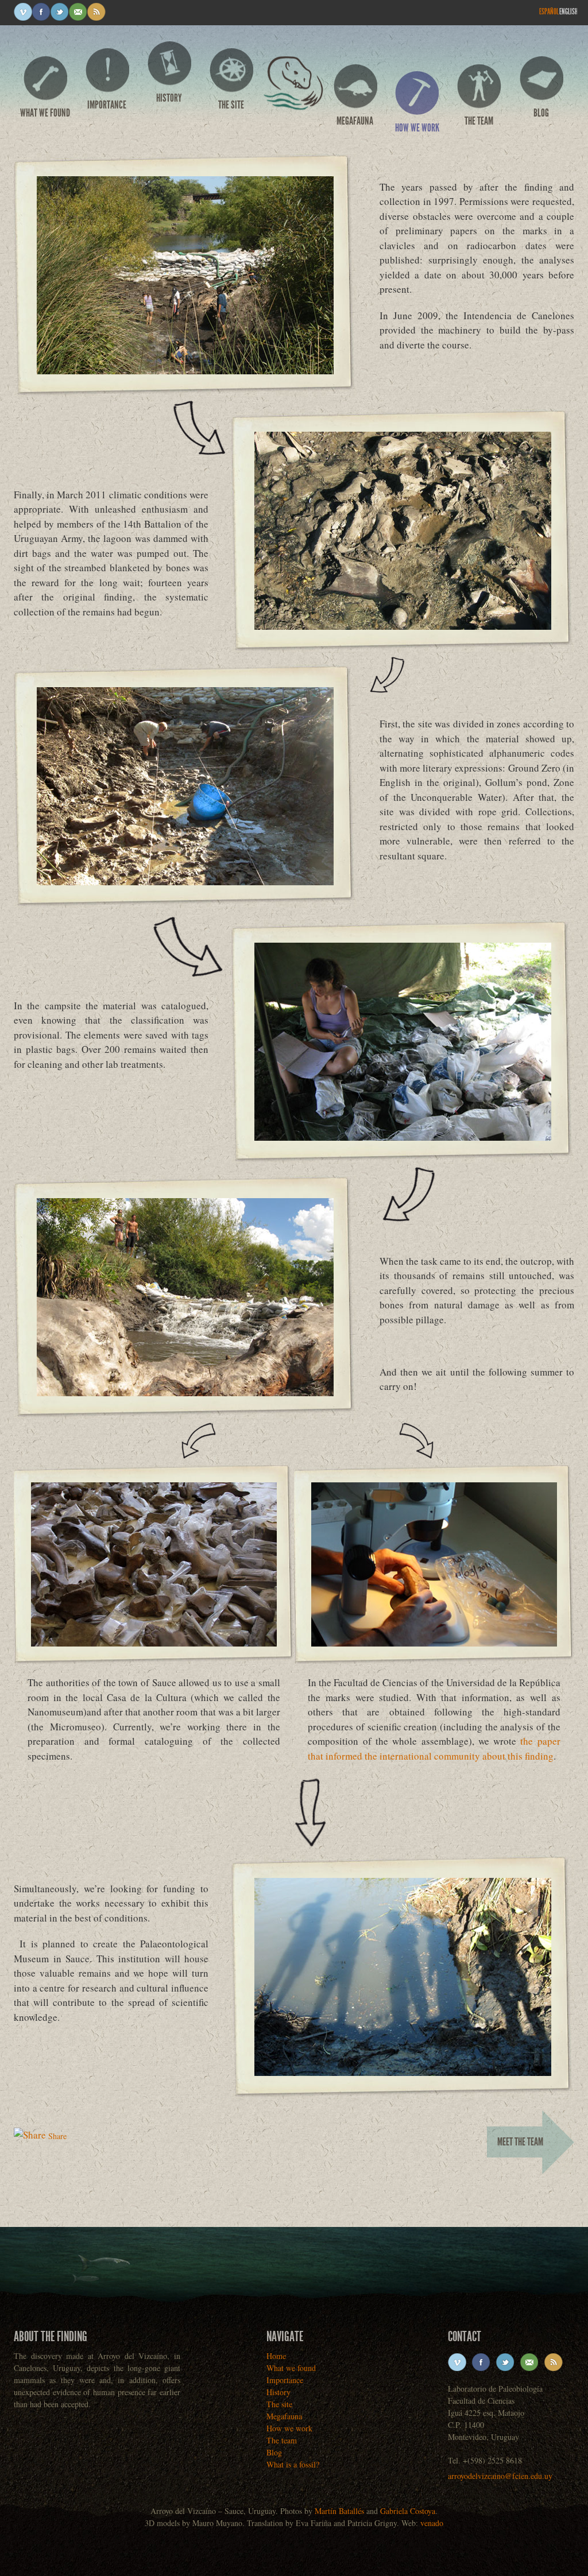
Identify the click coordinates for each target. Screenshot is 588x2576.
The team (479, 121)
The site (231, 105)
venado (432, 2523)
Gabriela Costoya (408, 2511)
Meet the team (520, 2142)
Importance (107, 105)
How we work (417, 128)
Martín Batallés (339, 2511)
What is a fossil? (293, 2464)
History (169, 98)
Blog (541, 113)
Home (293, 88)
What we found (45, 113)
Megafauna (355, 121)
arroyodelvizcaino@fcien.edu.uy (500, 2476)
